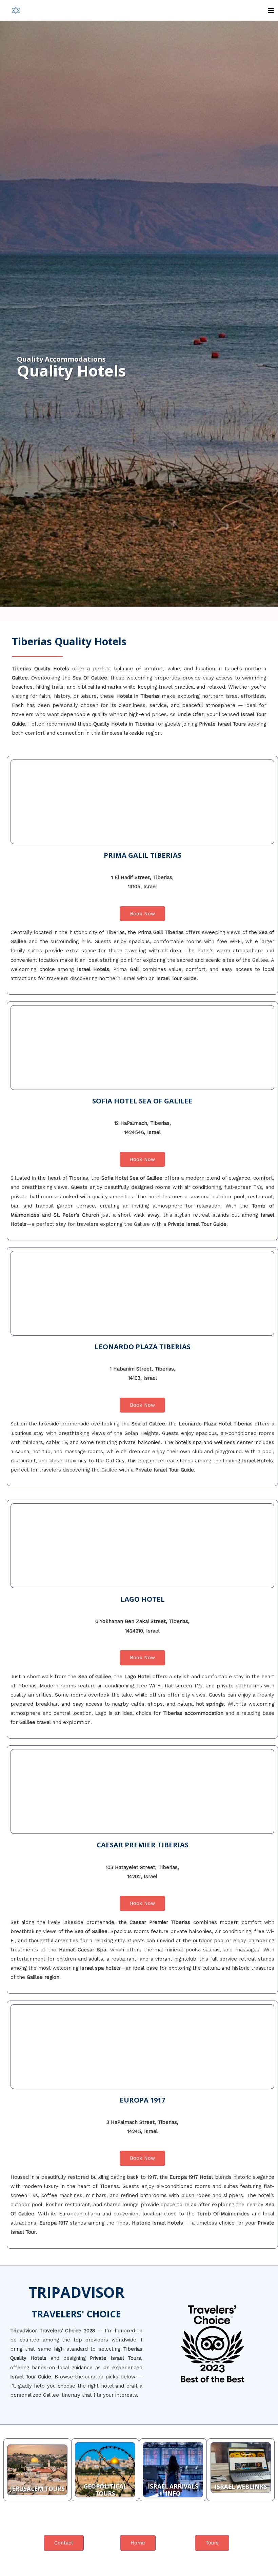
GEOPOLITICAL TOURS (105, 2490)
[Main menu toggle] (271, 11)
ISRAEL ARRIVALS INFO (173, 2490)
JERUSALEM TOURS (37, 2489)
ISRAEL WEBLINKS (241, 2487)
